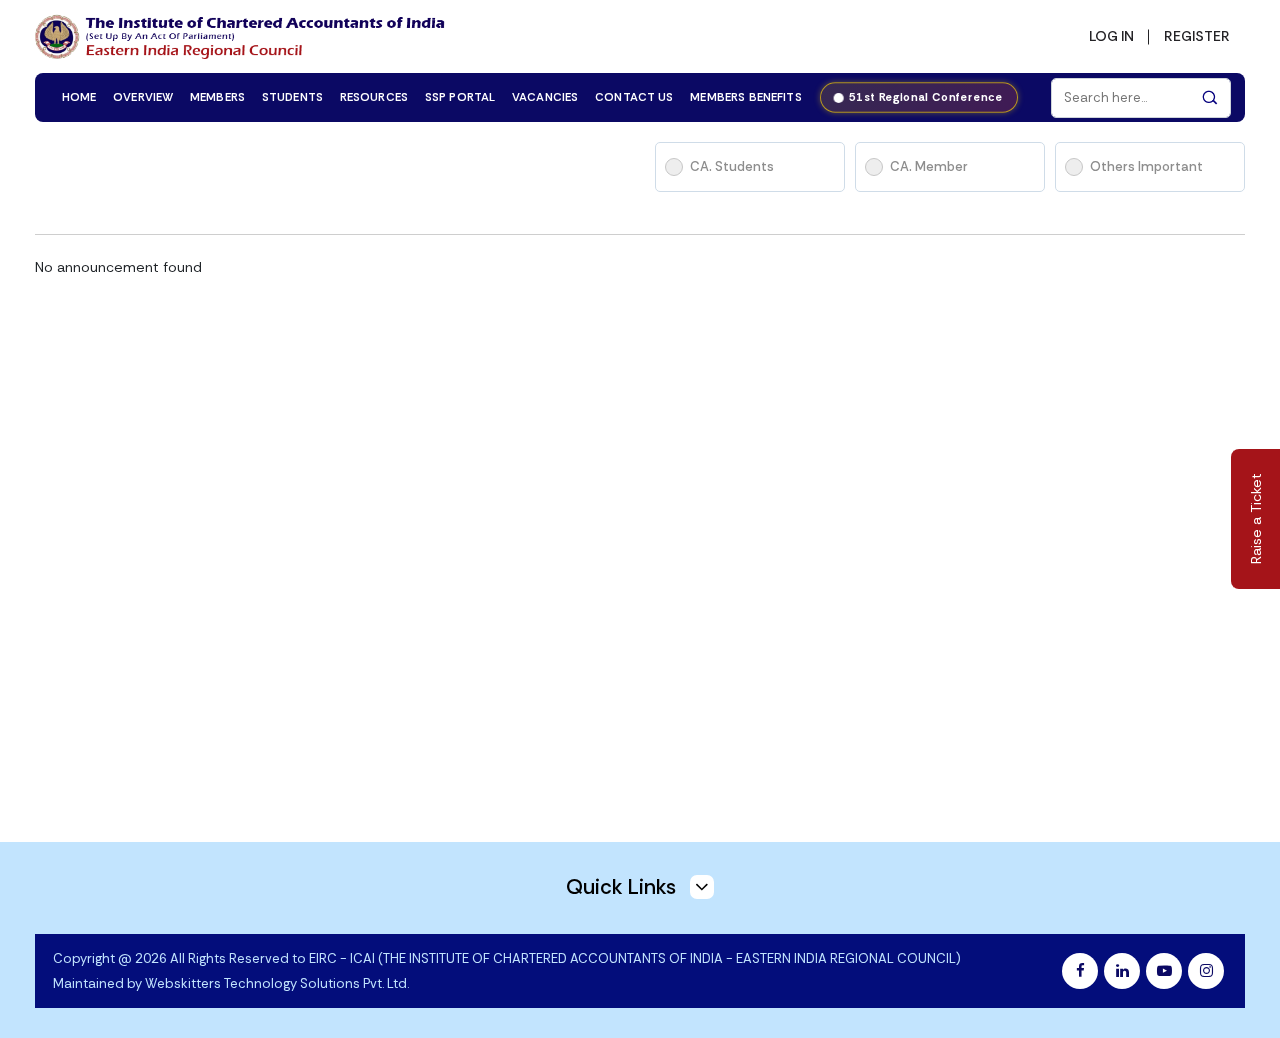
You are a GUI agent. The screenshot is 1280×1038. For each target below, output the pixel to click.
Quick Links (623, 887)
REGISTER (1197, 36)
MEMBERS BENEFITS (745, 97)
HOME (79, 97)
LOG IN (1111, 36)
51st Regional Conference (927, 97)
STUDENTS (292, 97)
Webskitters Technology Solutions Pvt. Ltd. (277, 983)
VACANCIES (545, 97)
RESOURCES (374, 97)
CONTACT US (634, 97)
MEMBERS (217, 97)
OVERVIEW (143, 97)
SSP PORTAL (460, 97)
